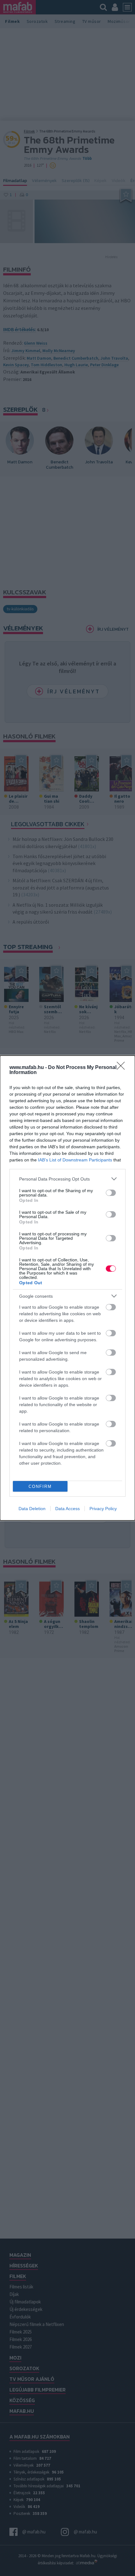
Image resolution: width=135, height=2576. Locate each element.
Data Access (67, 1509)
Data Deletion (32, 1509)
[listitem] (67, 1179)
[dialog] (67, 1288)
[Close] (123, 1068)
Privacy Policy (103, 1509)
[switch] (111, 1193)
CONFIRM (40, 1486)
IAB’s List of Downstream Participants (75, 1160)
